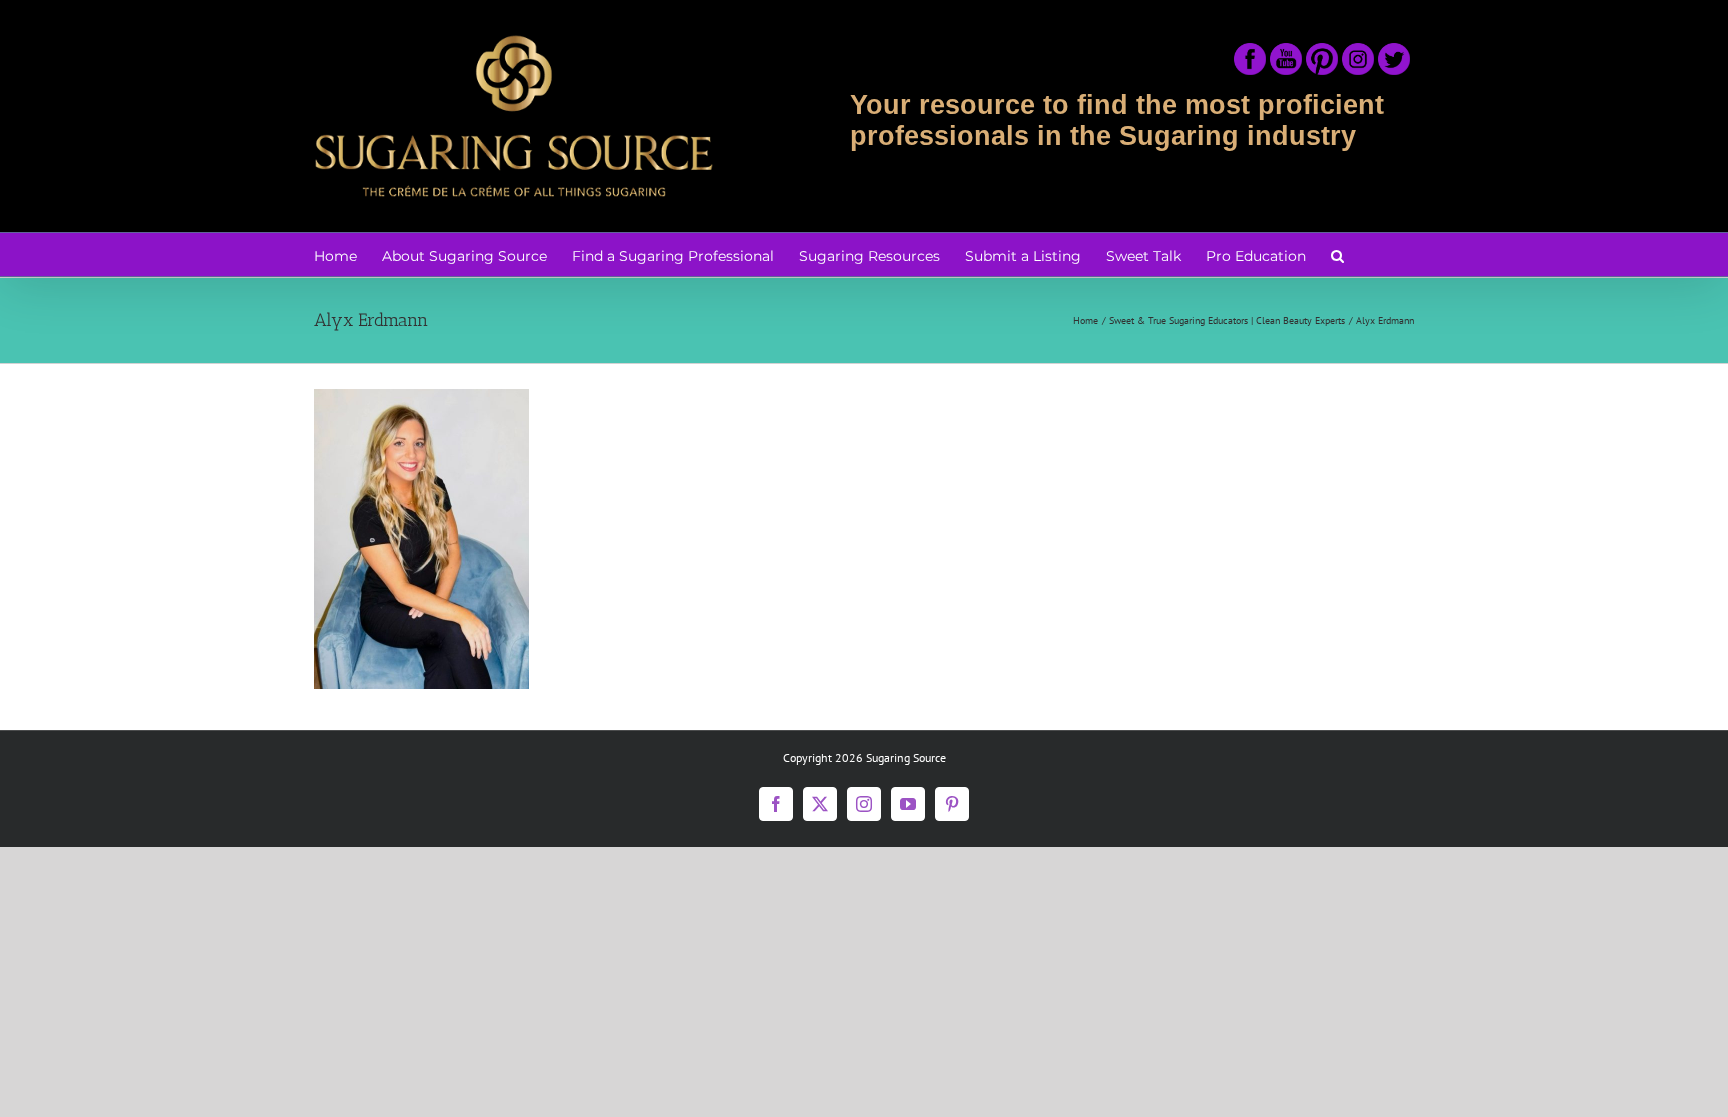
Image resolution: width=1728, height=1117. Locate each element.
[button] (1337, 254)
